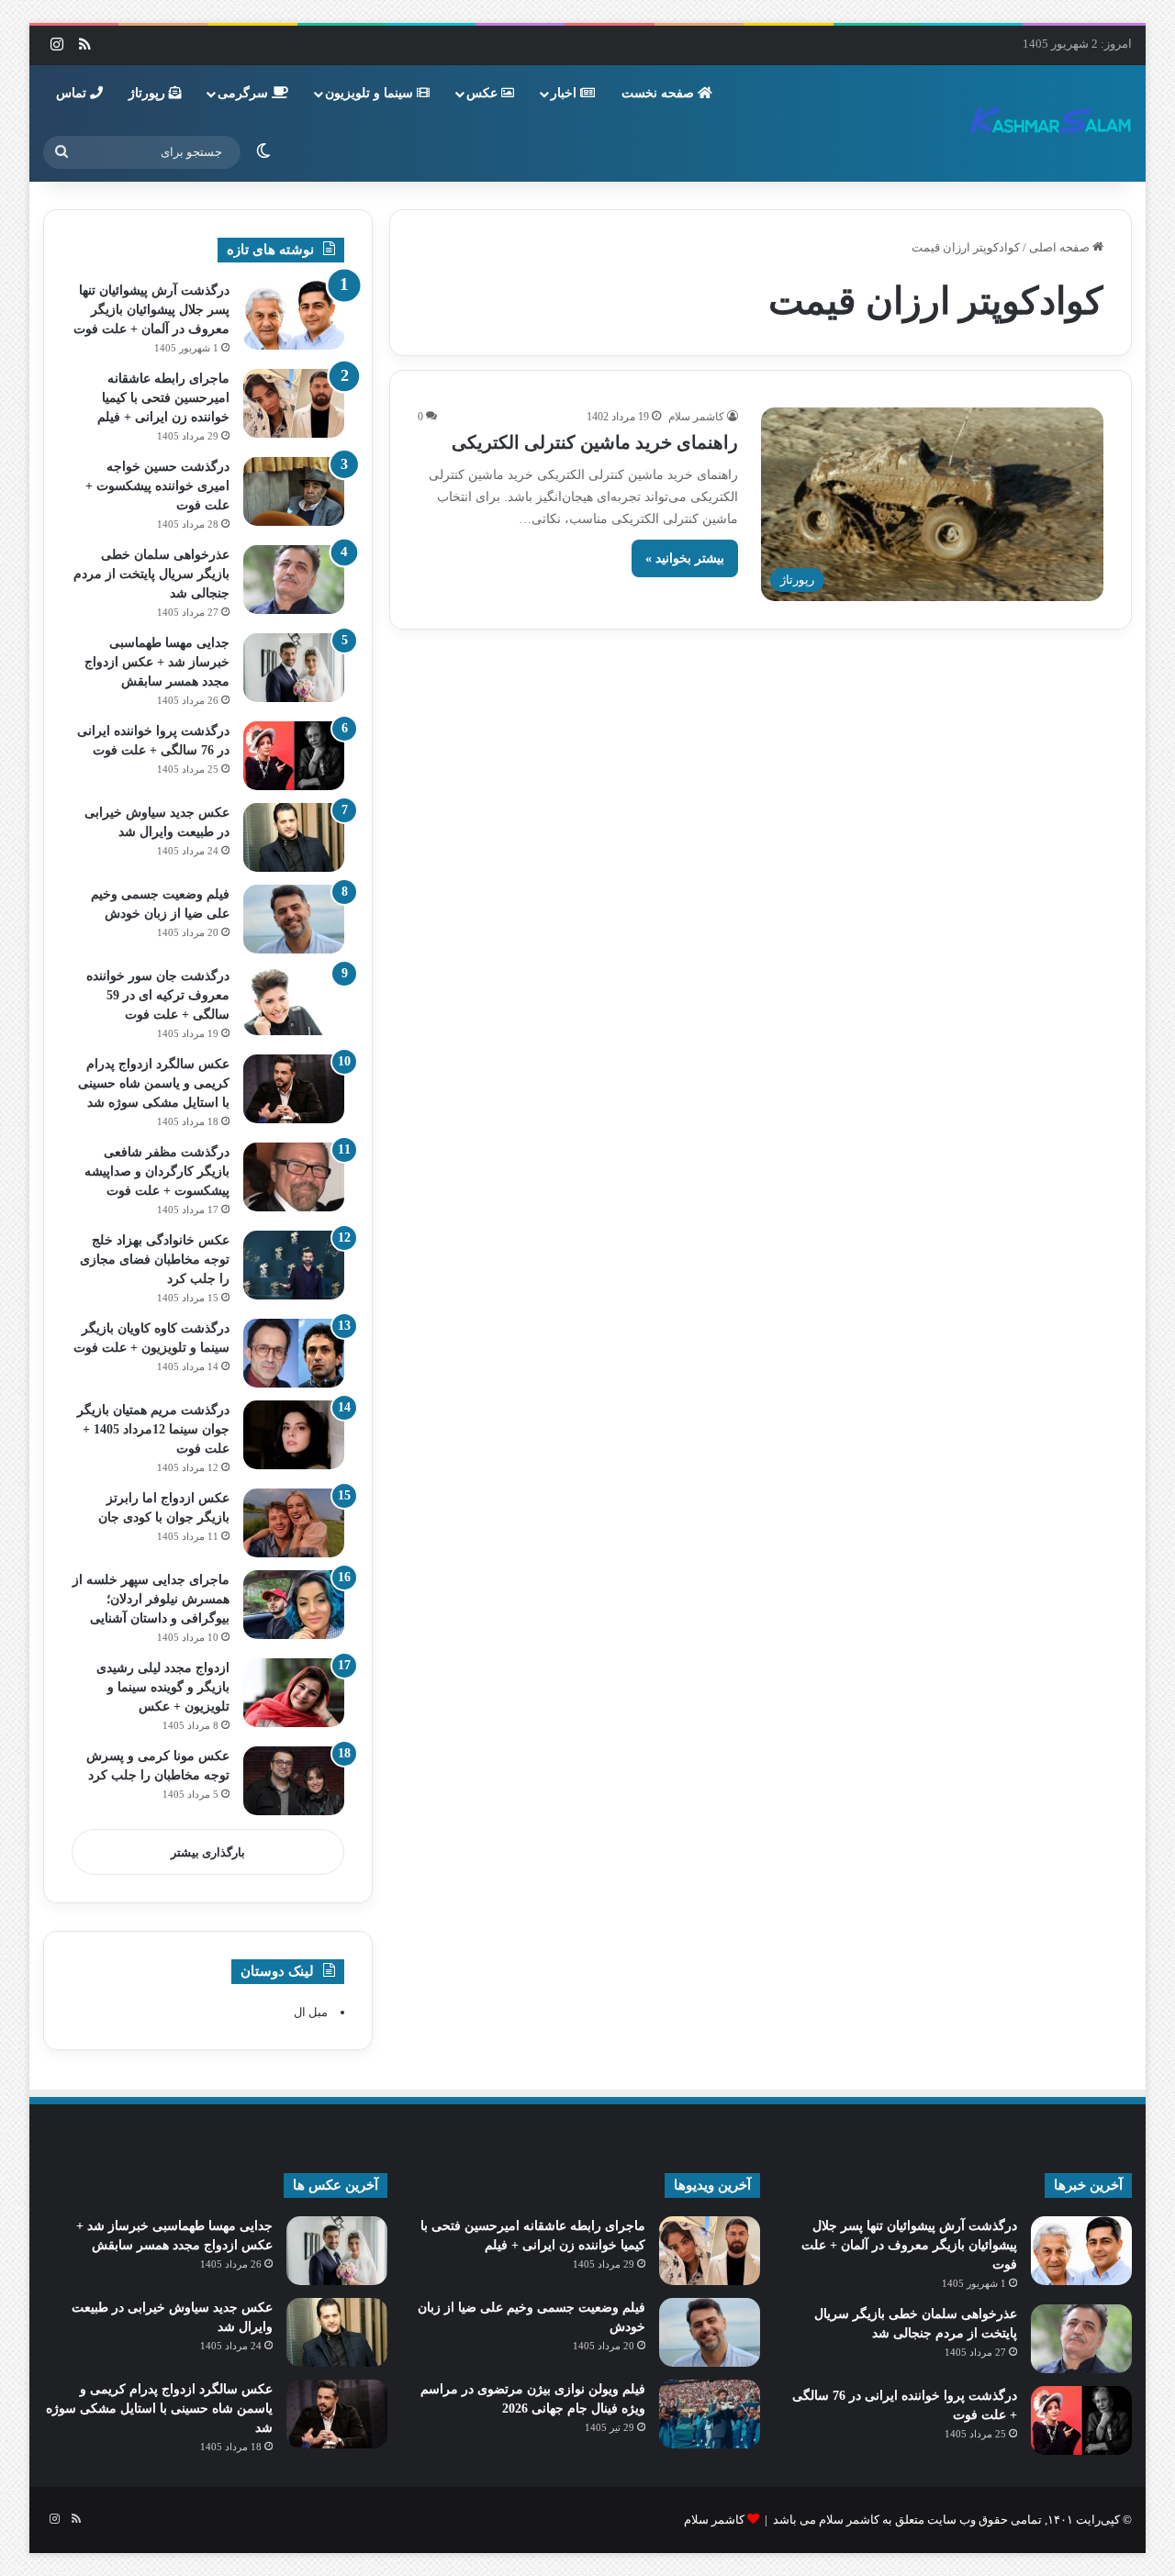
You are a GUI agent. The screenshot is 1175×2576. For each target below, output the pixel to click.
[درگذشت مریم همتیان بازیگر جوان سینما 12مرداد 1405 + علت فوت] (294, 1435)
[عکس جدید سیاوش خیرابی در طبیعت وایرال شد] (294, 837)
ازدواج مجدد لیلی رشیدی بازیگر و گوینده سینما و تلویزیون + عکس (163, 1687)
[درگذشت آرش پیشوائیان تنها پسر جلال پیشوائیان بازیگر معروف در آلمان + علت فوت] (294, 315)
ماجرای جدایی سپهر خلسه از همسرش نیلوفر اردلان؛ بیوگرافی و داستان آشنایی (151, 1599)
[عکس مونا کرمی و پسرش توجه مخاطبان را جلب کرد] (294, 1781)
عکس (484, 93)
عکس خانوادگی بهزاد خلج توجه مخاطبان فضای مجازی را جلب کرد (155, 1260)
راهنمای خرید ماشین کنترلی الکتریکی (595, 442)
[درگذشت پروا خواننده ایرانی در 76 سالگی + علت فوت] (294, 756)
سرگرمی (245, 93)
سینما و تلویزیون (371, 93)
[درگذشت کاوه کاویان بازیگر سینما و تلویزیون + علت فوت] (294, 1353)
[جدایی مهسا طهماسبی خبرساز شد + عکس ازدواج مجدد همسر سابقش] (294, 668)
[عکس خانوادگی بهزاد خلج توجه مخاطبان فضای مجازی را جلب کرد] (294, 1265)
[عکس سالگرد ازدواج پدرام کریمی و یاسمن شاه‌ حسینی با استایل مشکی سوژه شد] (294, 1089)
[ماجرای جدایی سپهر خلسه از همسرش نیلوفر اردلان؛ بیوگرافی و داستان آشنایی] (294, 1605)
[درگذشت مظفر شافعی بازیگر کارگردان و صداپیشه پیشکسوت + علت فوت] (294, 1177)
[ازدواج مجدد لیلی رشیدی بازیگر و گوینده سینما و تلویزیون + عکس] (294, 1693)
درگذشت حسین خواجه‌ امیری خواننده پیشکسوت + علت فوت (157, 486)
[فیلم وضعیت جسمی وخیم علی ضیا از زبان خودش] (294, 919)
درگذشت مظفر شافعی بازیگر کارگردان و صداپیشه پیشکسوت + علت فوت (157, 1171)
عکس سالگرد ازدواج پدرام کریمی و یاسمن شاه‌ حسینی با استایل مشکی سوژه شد (154, 1083)
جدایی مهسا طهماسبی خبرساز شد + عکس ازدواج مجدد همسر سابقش (157, 662)
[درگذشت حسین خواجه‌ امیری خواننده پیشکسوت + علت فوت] (294, 491)
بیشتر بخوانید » (685, 558)
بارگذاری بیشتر (208, 1852)
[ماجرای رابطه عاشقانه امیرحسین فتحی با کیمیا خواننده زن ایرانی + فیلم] (294, 403)
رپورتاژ (149, 93)
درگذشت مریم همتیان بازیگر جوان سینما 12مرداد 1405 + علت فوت (153, 1429)
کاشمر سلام (696, 417)
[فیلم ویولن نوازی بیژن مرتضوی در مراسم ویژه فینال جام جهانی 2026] (710, 2414)
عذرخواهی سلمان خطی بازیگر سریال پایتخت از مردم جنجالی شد (151, 574)
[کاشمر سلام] (1051, 123)
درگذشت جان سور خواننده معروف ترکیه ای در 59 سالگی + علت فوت (158, 995)
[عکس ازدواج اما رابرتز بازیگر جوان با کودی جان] (294, 1523)
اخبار (565, 93)
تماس (73, 93)
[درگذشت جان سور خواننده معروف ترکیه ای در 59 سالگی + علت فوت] (294, 1001)
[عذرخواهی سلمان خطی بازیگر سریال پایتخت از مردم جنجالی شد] (294, 580)
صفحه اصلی (1061, 247)
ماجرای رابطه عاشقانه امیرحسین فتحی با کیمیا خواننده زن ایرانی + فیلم (163, 398)
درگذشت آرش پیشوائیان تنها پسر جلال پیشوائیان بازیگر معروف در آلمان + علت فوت (151, 310)
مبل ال (311, 2012)
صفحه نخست (660, 93)
